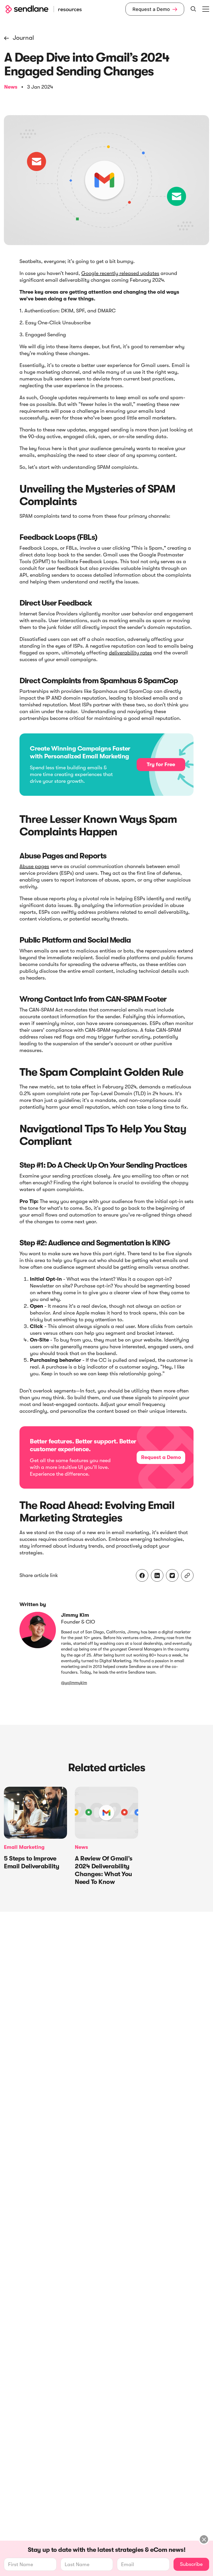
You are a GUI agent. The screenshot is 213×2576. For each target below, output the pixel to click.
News (11, 87)
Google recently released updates (120, 273)
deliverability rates (130, 653)
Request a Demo (155, 9)
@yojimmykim (74, 1683)
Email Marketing (24, 1847)
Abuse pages (34, 866)
